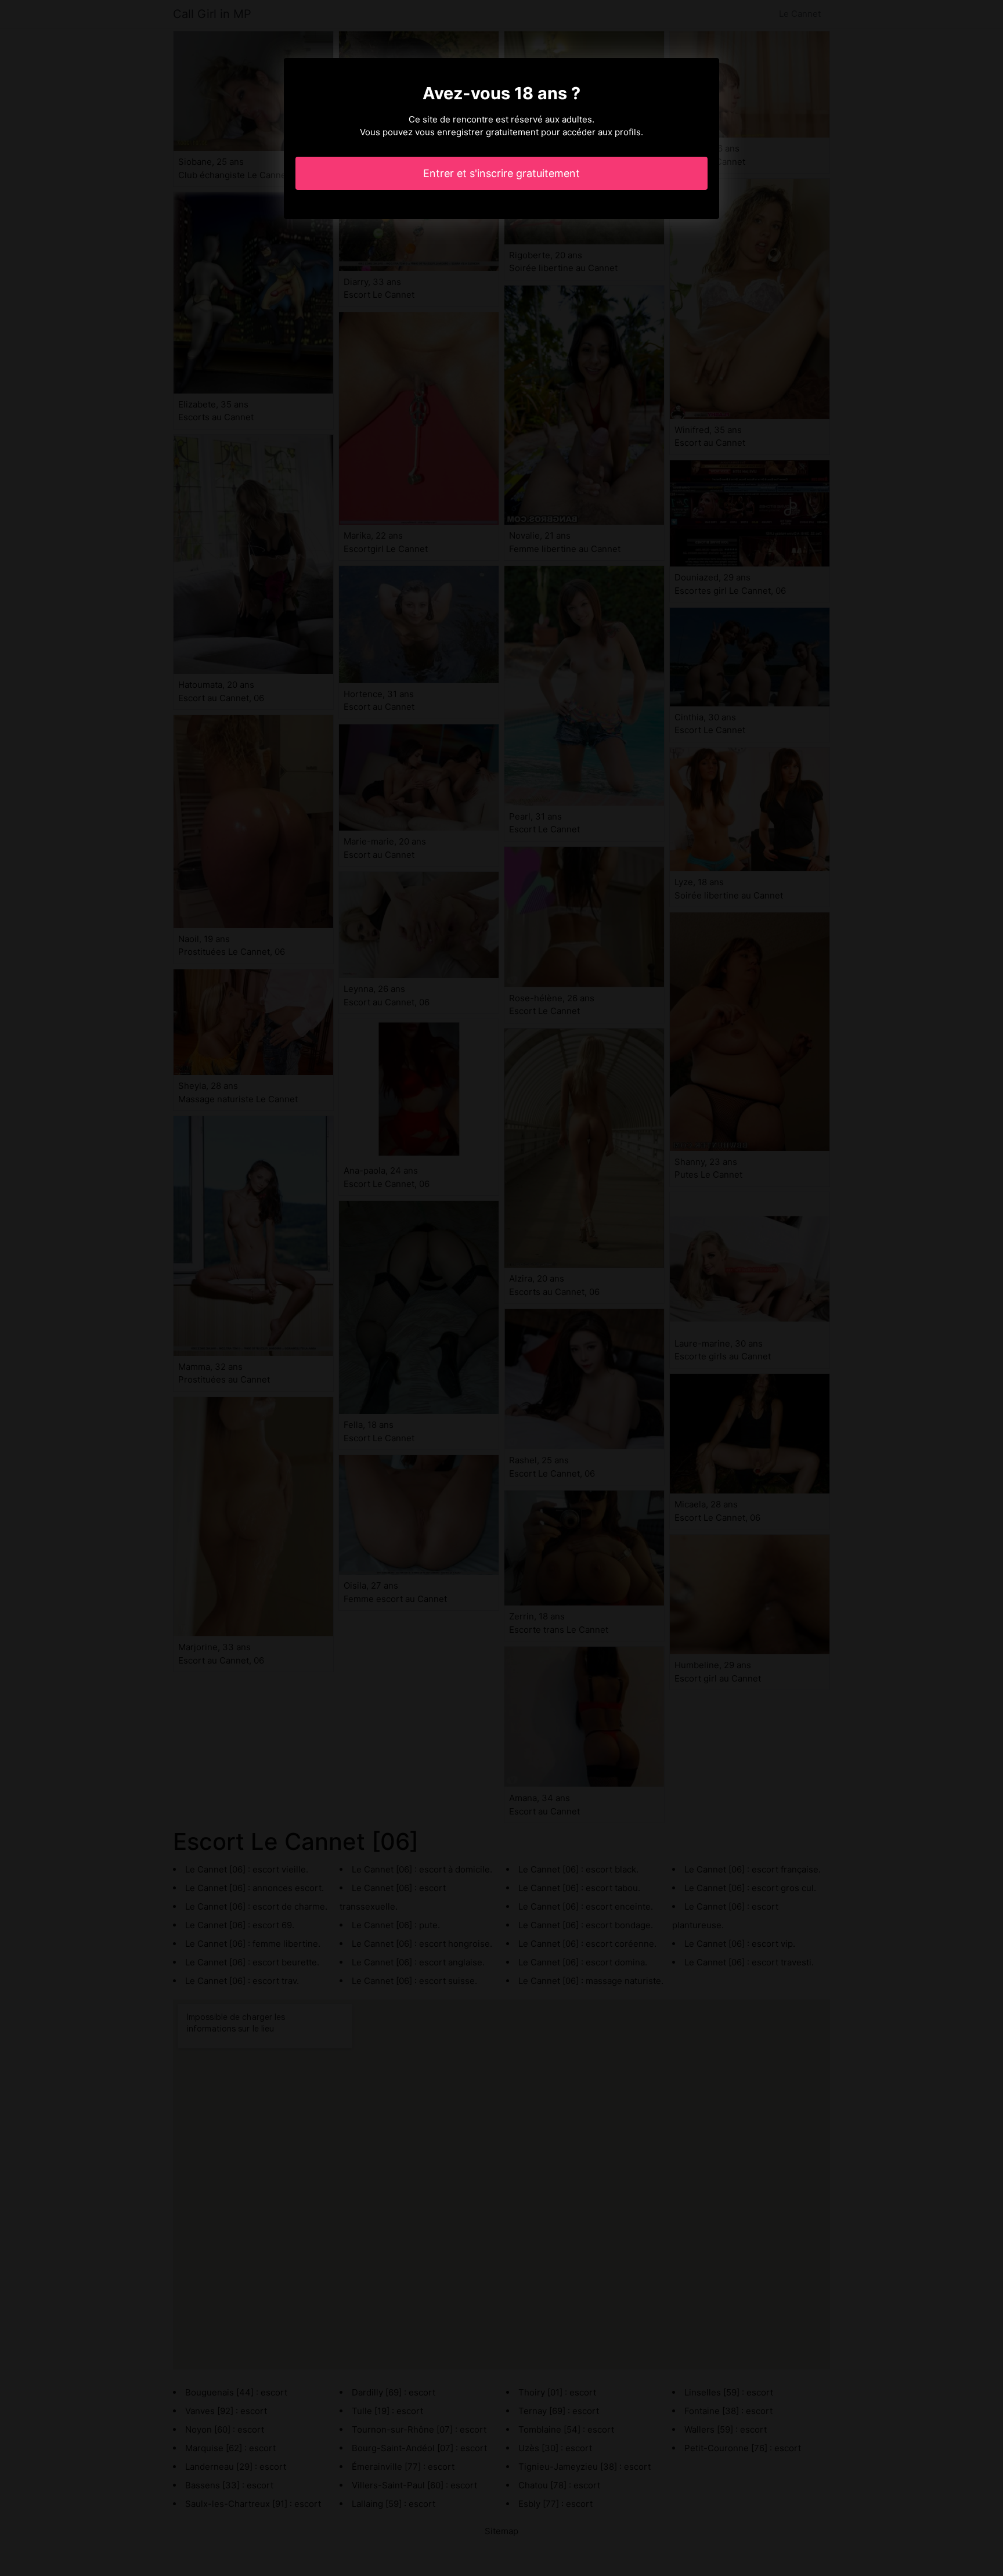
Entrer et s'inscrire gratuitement (501, 173)
